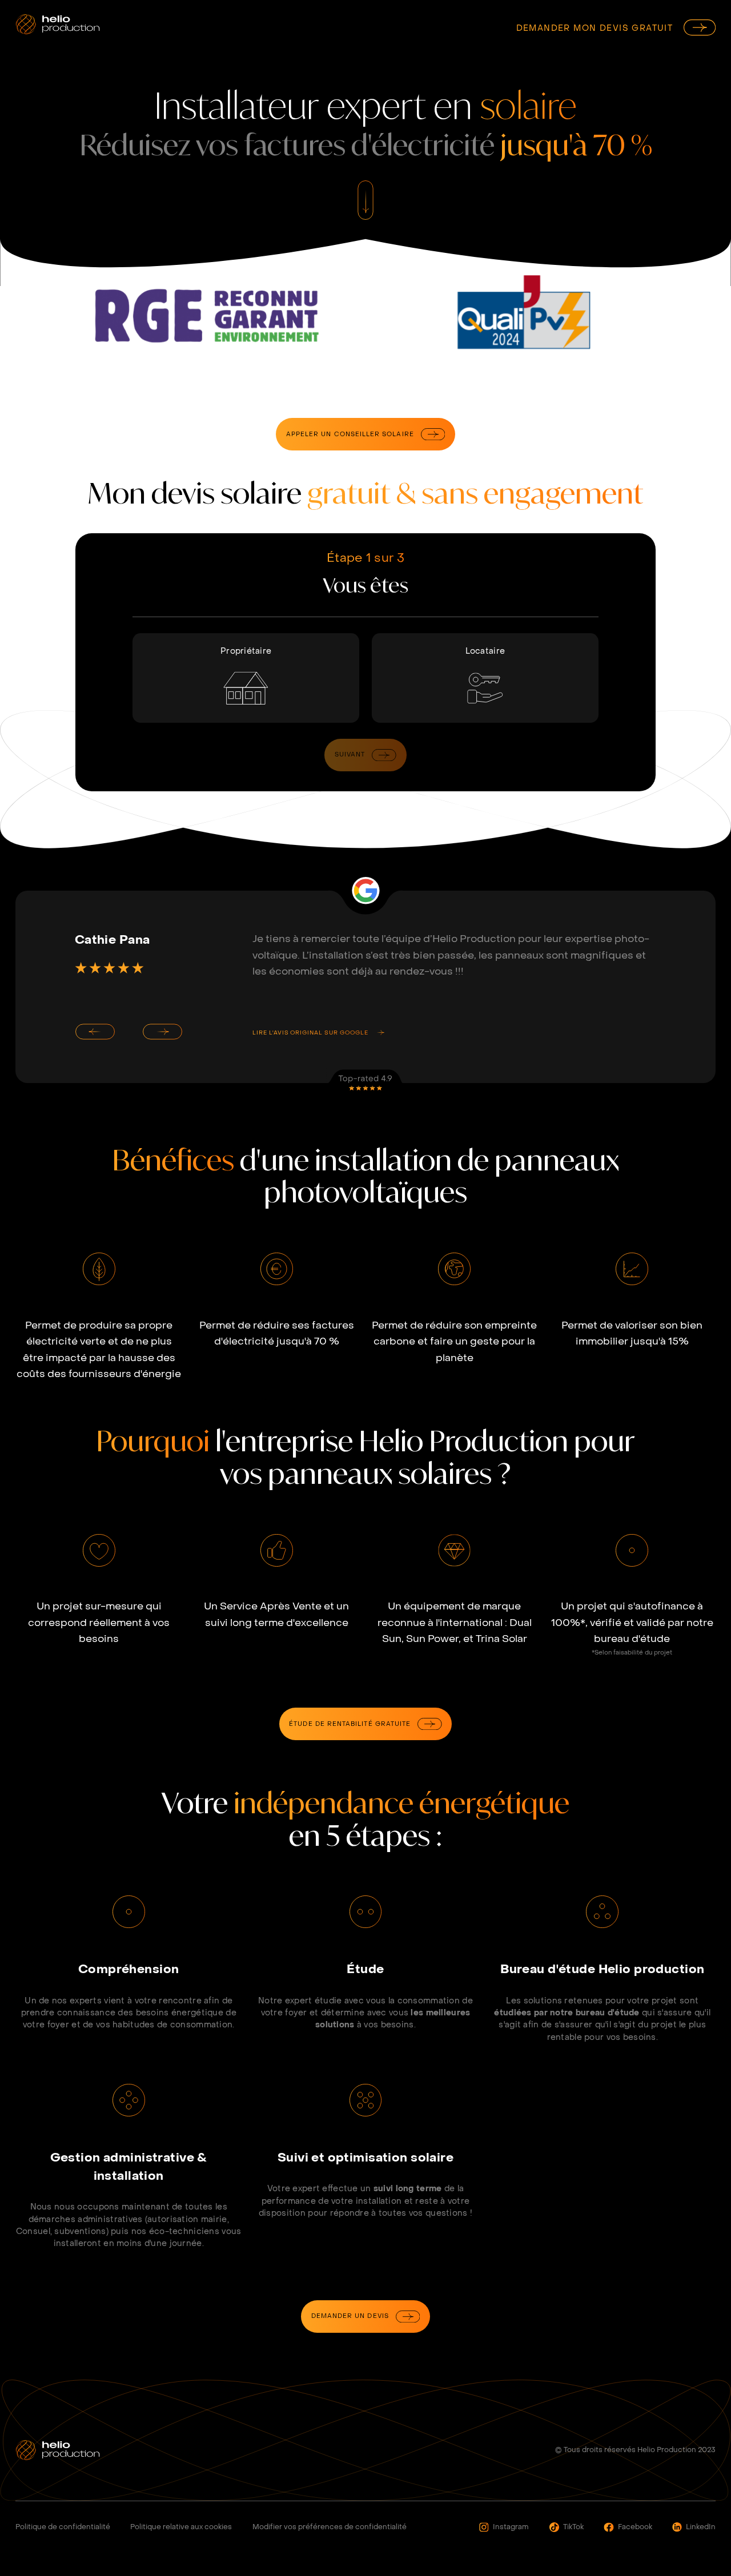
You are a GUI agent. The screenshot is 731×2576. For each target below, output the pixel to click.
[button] (95, 1032)
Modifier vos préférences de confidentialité (330, 2527)
